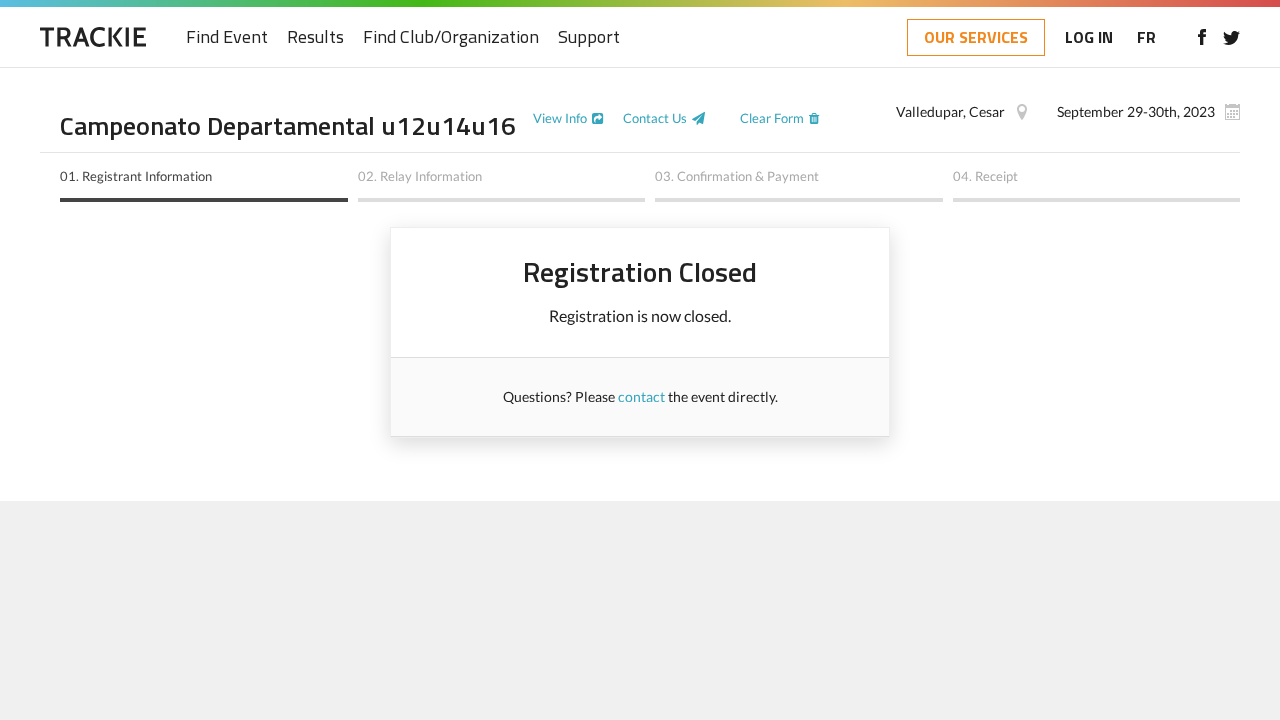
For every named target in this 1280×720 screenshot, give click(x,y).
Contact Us (655, 118)
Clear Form (772, 118)
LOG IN (1089, 37)
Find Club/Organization (451, 37)
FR (1146, 37)
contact (641, 396)
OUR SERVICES (976, 37)
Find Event (227, 37)
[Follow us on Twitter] (1231, 37)
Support (589, 37)
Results (315, 37)
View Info (560, 118)
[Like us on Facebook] (1201, 37)
